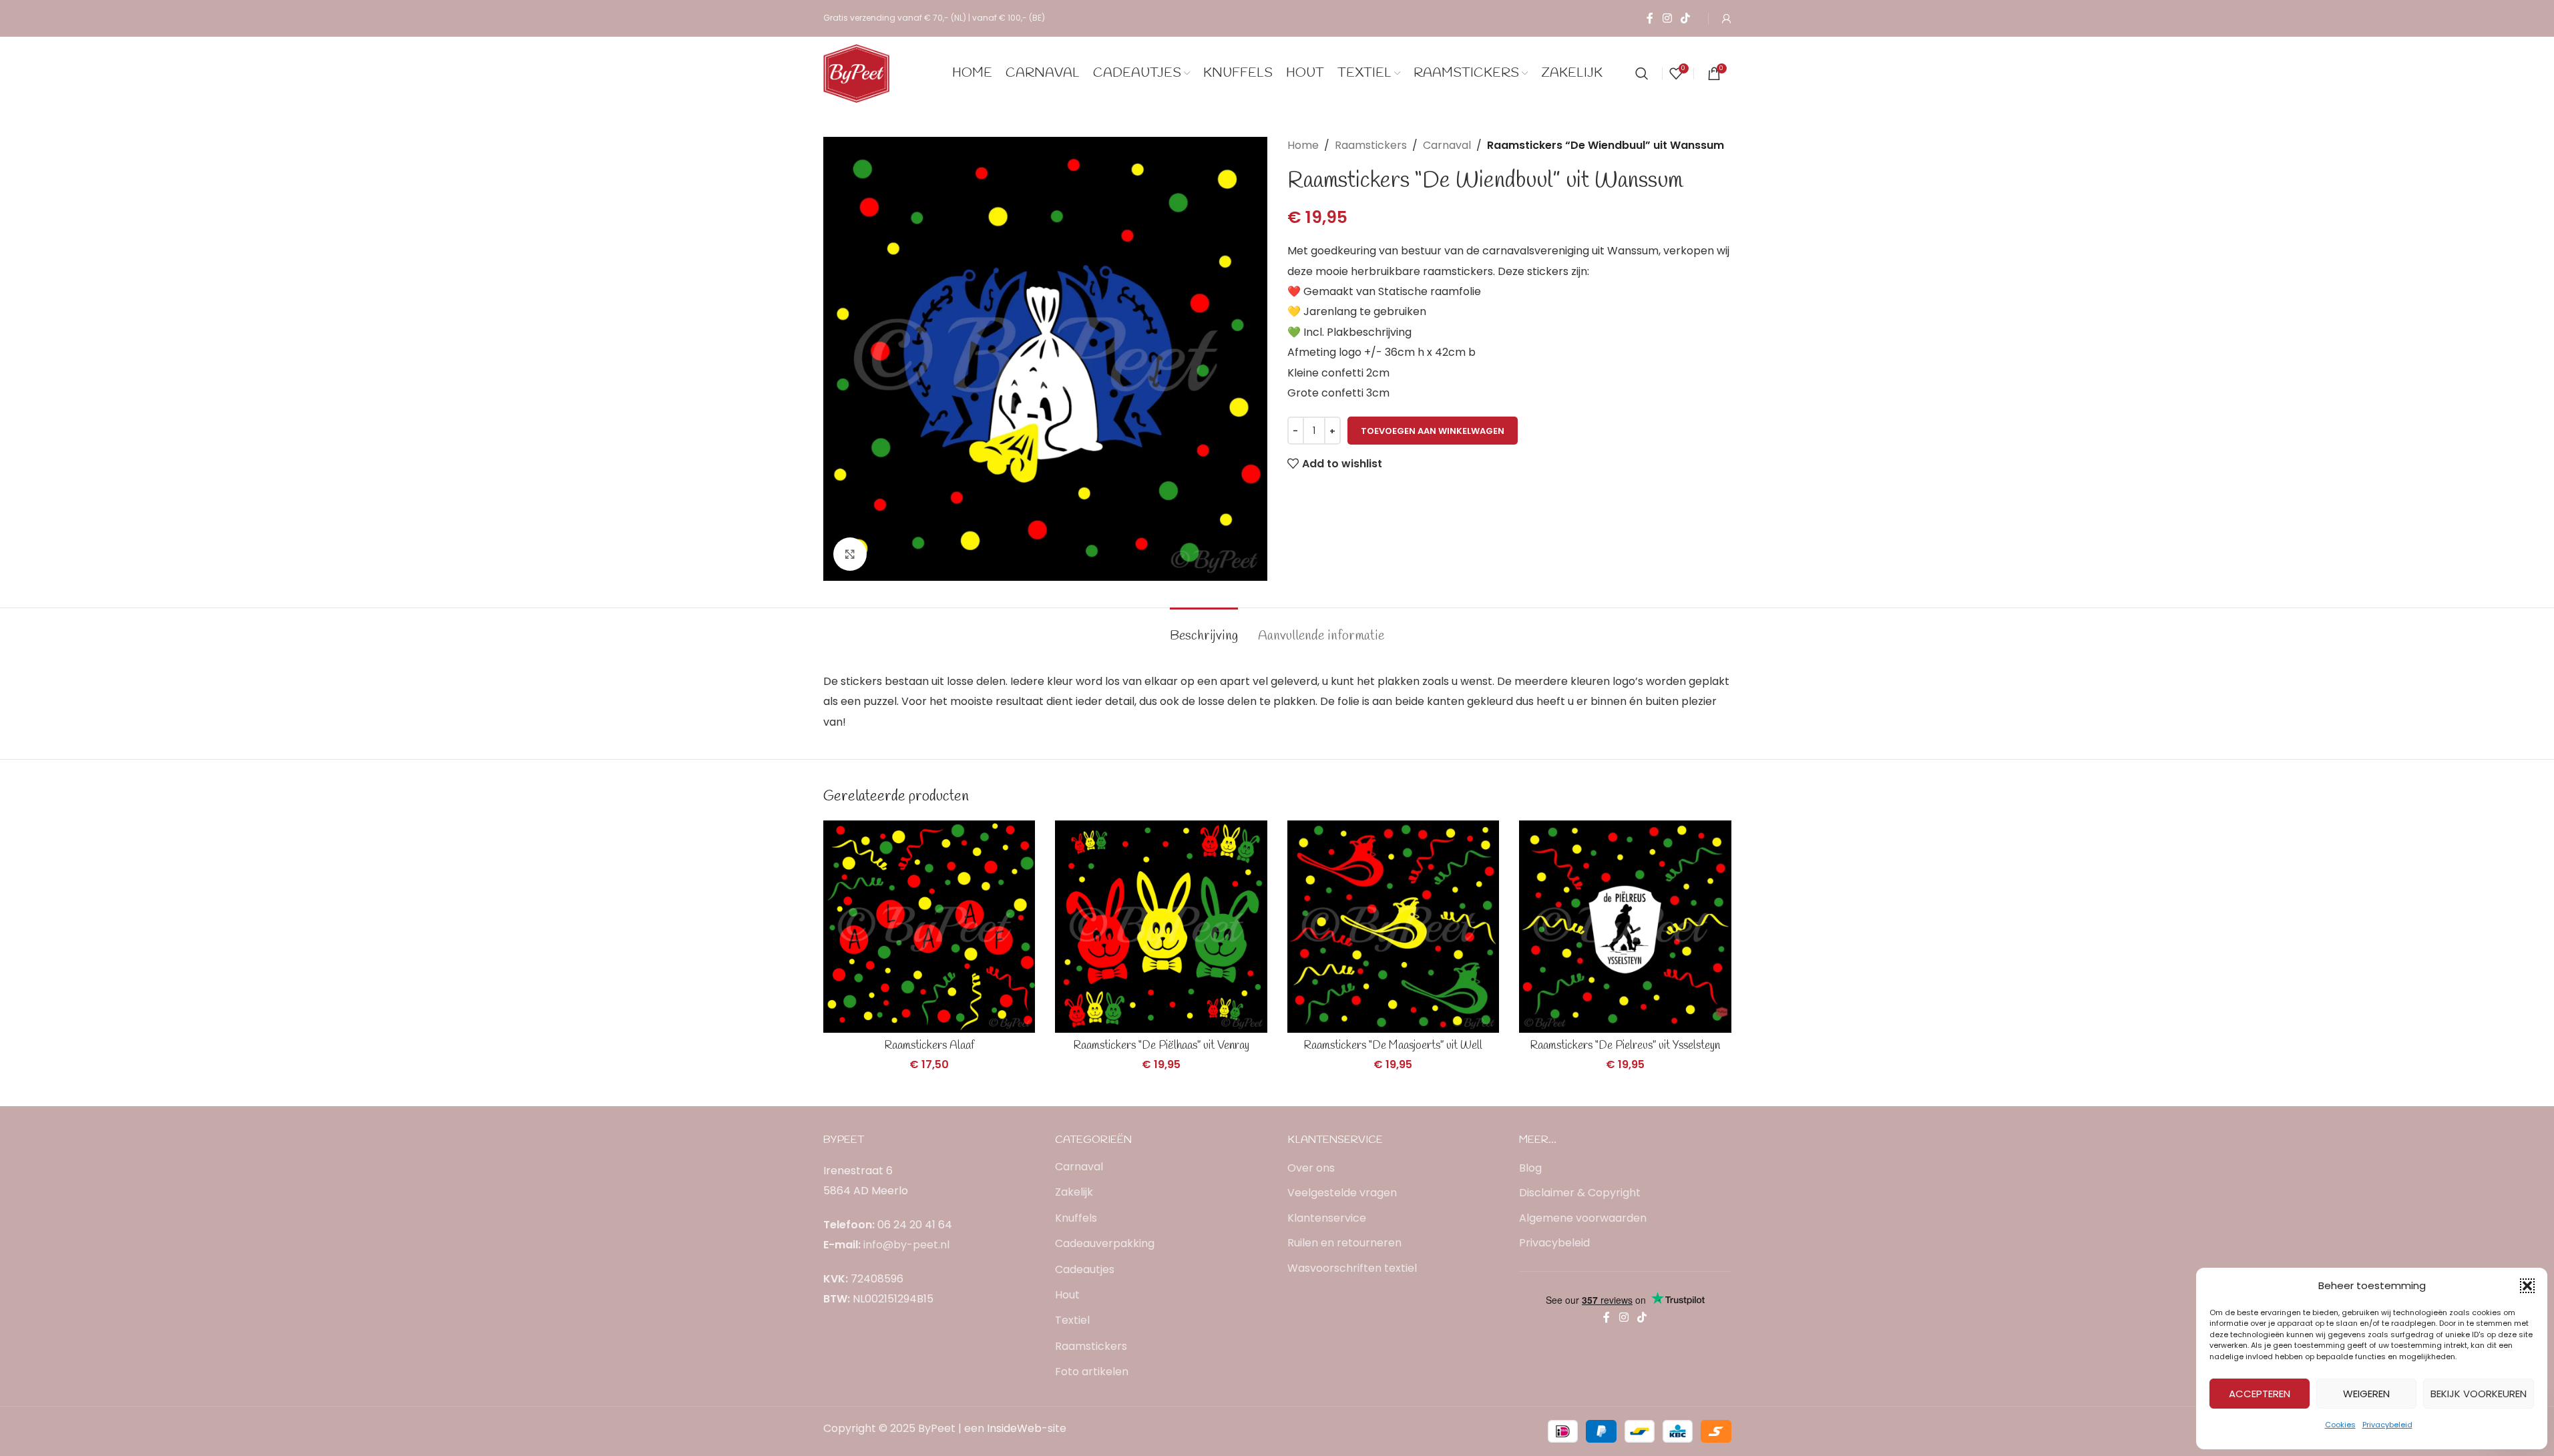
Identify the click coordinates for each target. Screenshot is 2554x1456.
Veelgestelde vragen (1342, 1193)
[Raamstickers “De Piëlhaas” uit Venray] (1161, 927)
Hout (1067, 1295)
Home (1303, 145)
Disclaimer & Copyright (1580, 1193)
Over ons (1311, 1168)
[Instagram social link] (1667, 18)
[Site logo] (857, 72)
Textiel (1072, 1320)
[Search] (1642, 73)
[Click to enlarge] (850, 554)
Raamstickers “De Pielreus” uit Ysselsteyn (1625, 1046)
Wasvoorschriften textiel (1352, 1268)
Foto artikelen (1092, 1372)
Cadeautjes (1085, 1269)
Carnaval (1447, 145)
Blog (1530, 1168)
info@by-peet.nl (906, 1245)
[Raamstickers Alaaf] (929, 927)
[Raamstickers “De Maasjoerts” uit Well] (1394, 927)
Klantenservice (1327, 1218)
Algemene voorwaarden (1583, 1218)
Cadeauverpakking (1105, 1243)
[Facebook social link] (1650, 18)
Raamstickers (1371, 145)
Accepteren (2260, 1394)
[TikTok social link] (1685, 18)
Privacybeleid (2387, 1425)
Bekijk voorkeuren (2479, 1394)
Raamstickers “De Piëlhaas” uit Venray (1161, 1046)
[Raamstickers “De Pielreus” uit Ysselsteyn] (1625, 927)
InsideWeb (1014, 1428)
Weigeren (2366, 1394)
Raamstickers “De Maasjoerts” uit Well (1393, 1046)
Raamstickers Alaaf (929, 1046)
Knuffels (1076, 1218)
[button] (2527, 1286)
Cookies (2340, 1425)
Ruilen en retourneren (1344, 1243)
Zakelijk (1074, 1192)
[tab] (1204, 630)
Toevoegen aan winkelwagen (1433, 431)
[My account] (1727, 19)
